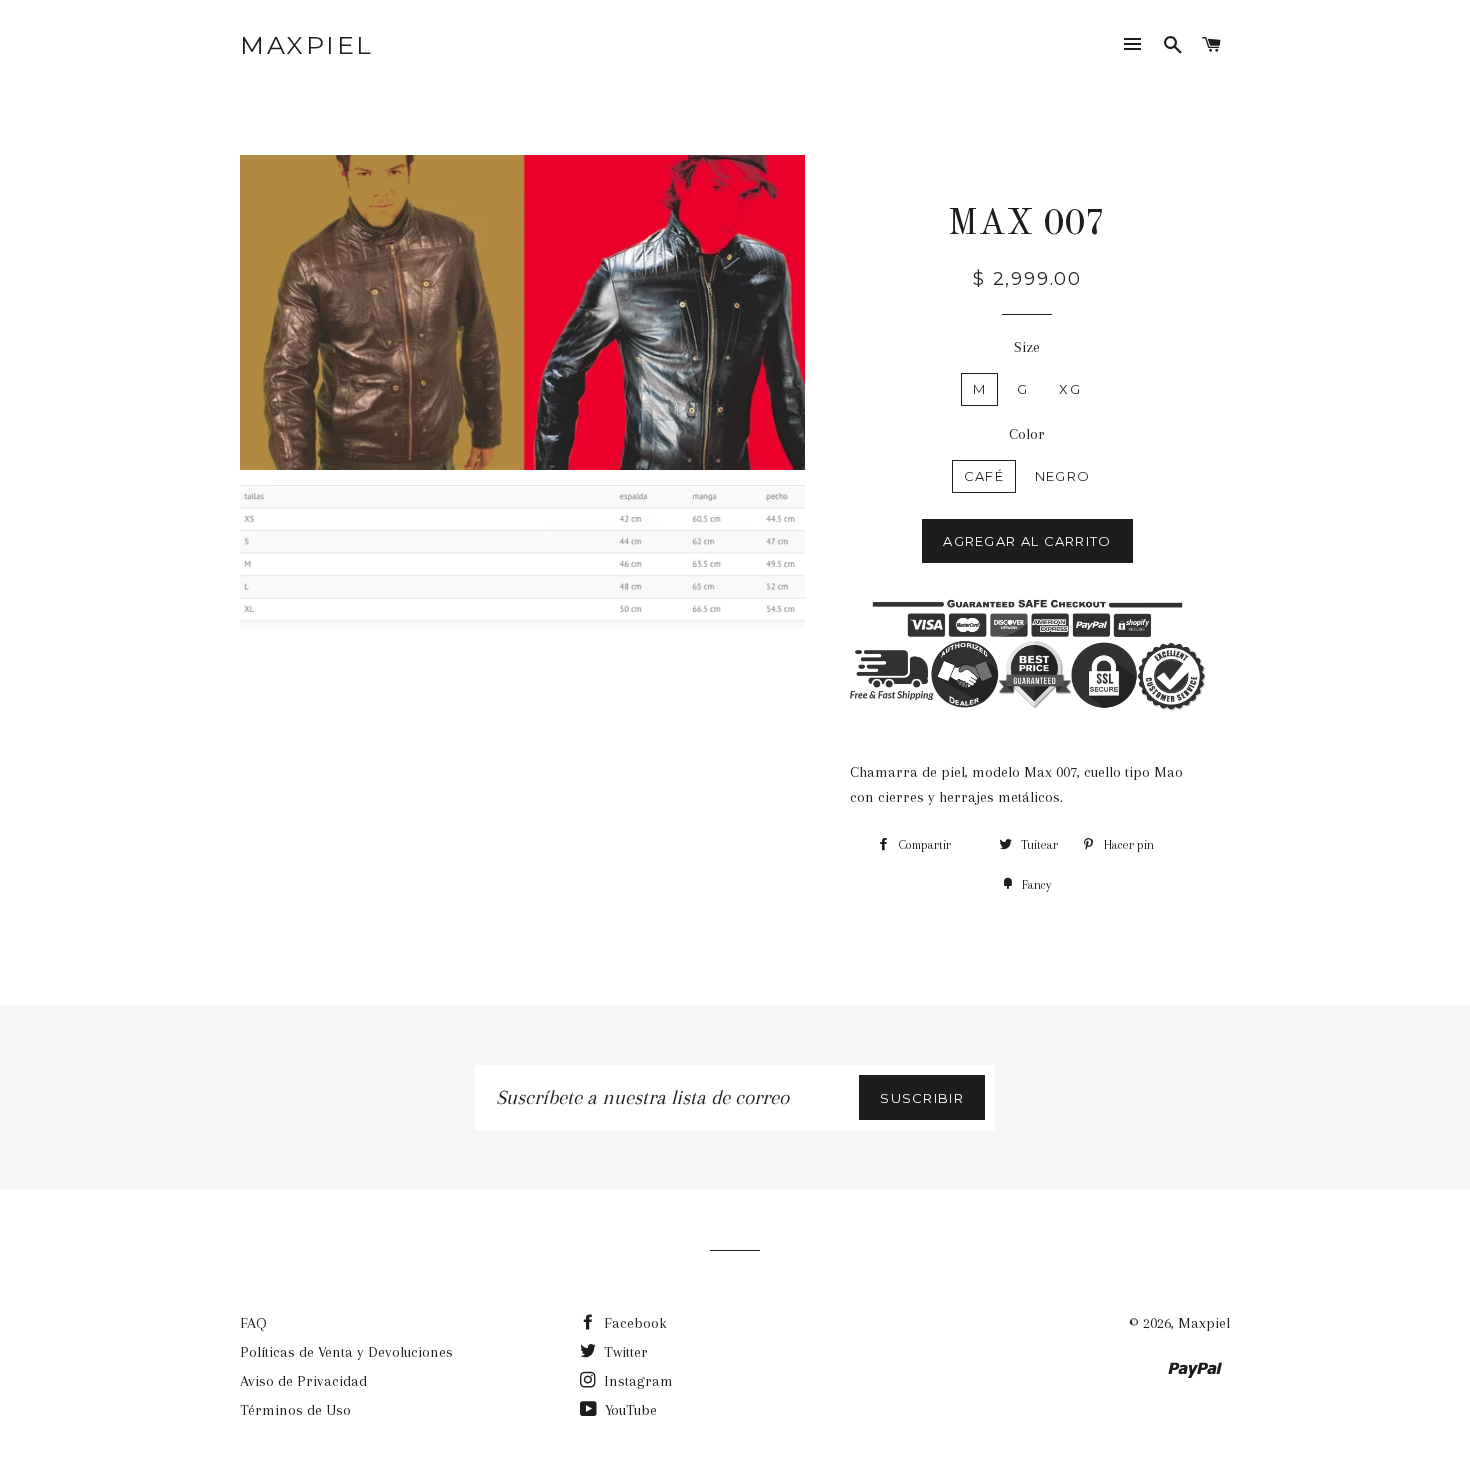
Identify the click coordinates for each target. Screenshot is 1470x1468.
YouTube (629, 1410)
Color (1027, 434)
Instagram (636, 1381)
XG (1070, 389)
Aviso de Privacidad (303, 1381)
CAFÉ (984, 476)
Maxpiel (307, 45)
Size (1027, 347)
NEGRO (1063, 476)
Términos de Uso (295, 1410)
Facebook (633, 1323)
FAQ (253, 1323)
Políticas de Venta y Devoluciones (346, 1352)
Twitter (624, 1352)
